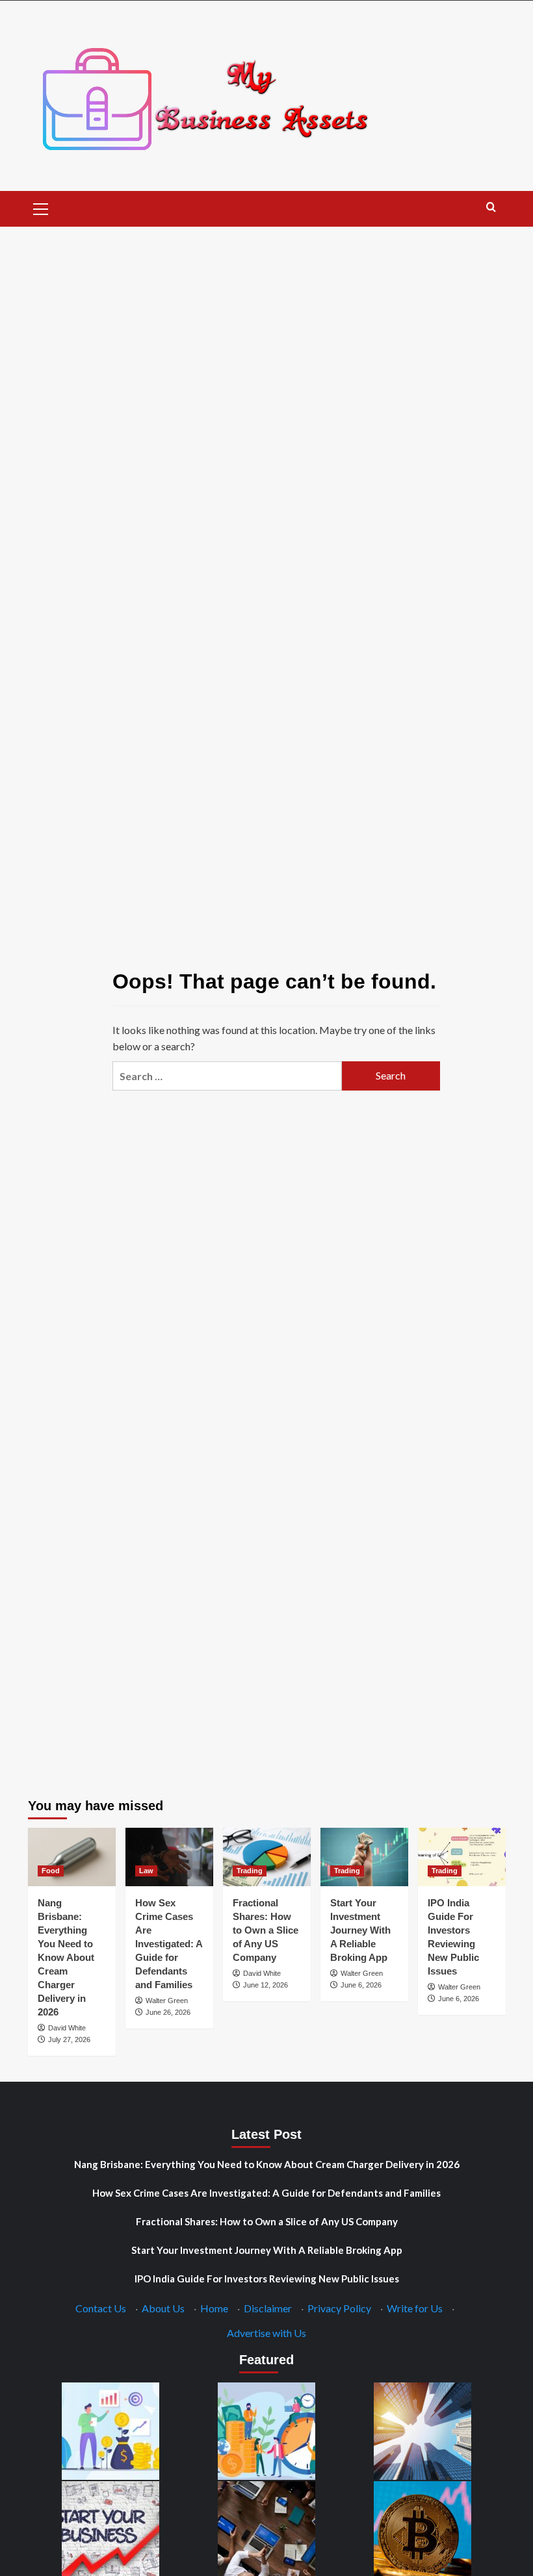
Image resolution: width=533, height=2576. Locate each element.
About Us (163, 2308)
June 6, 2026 (361, 1985)
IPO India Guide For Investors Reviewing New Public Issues (267, 2279)
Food (51, 1871)
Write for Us (415, 2308)
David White (67, 2028)
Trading (250, 1871)
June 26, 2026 (168, 2012)
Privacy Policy (339, 2308)
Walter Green (167, 2001)
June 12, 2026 (266, 1985)
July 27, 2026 (69, 2039)
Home (214, 2308)
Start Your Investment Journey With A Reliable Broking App (360, 1930)
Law (146, 1871)
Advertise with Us (266, 2333)
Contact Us (101, 2308)
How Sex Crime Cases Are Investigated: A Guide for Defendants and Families (169, 1944)
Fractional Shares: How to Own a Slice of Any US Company (266, 1930)
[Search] (491, 208)
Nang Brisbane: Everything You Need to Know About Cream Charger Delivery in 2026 (66, 1957)
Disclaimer (268, 2308)
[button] (41, 207)
